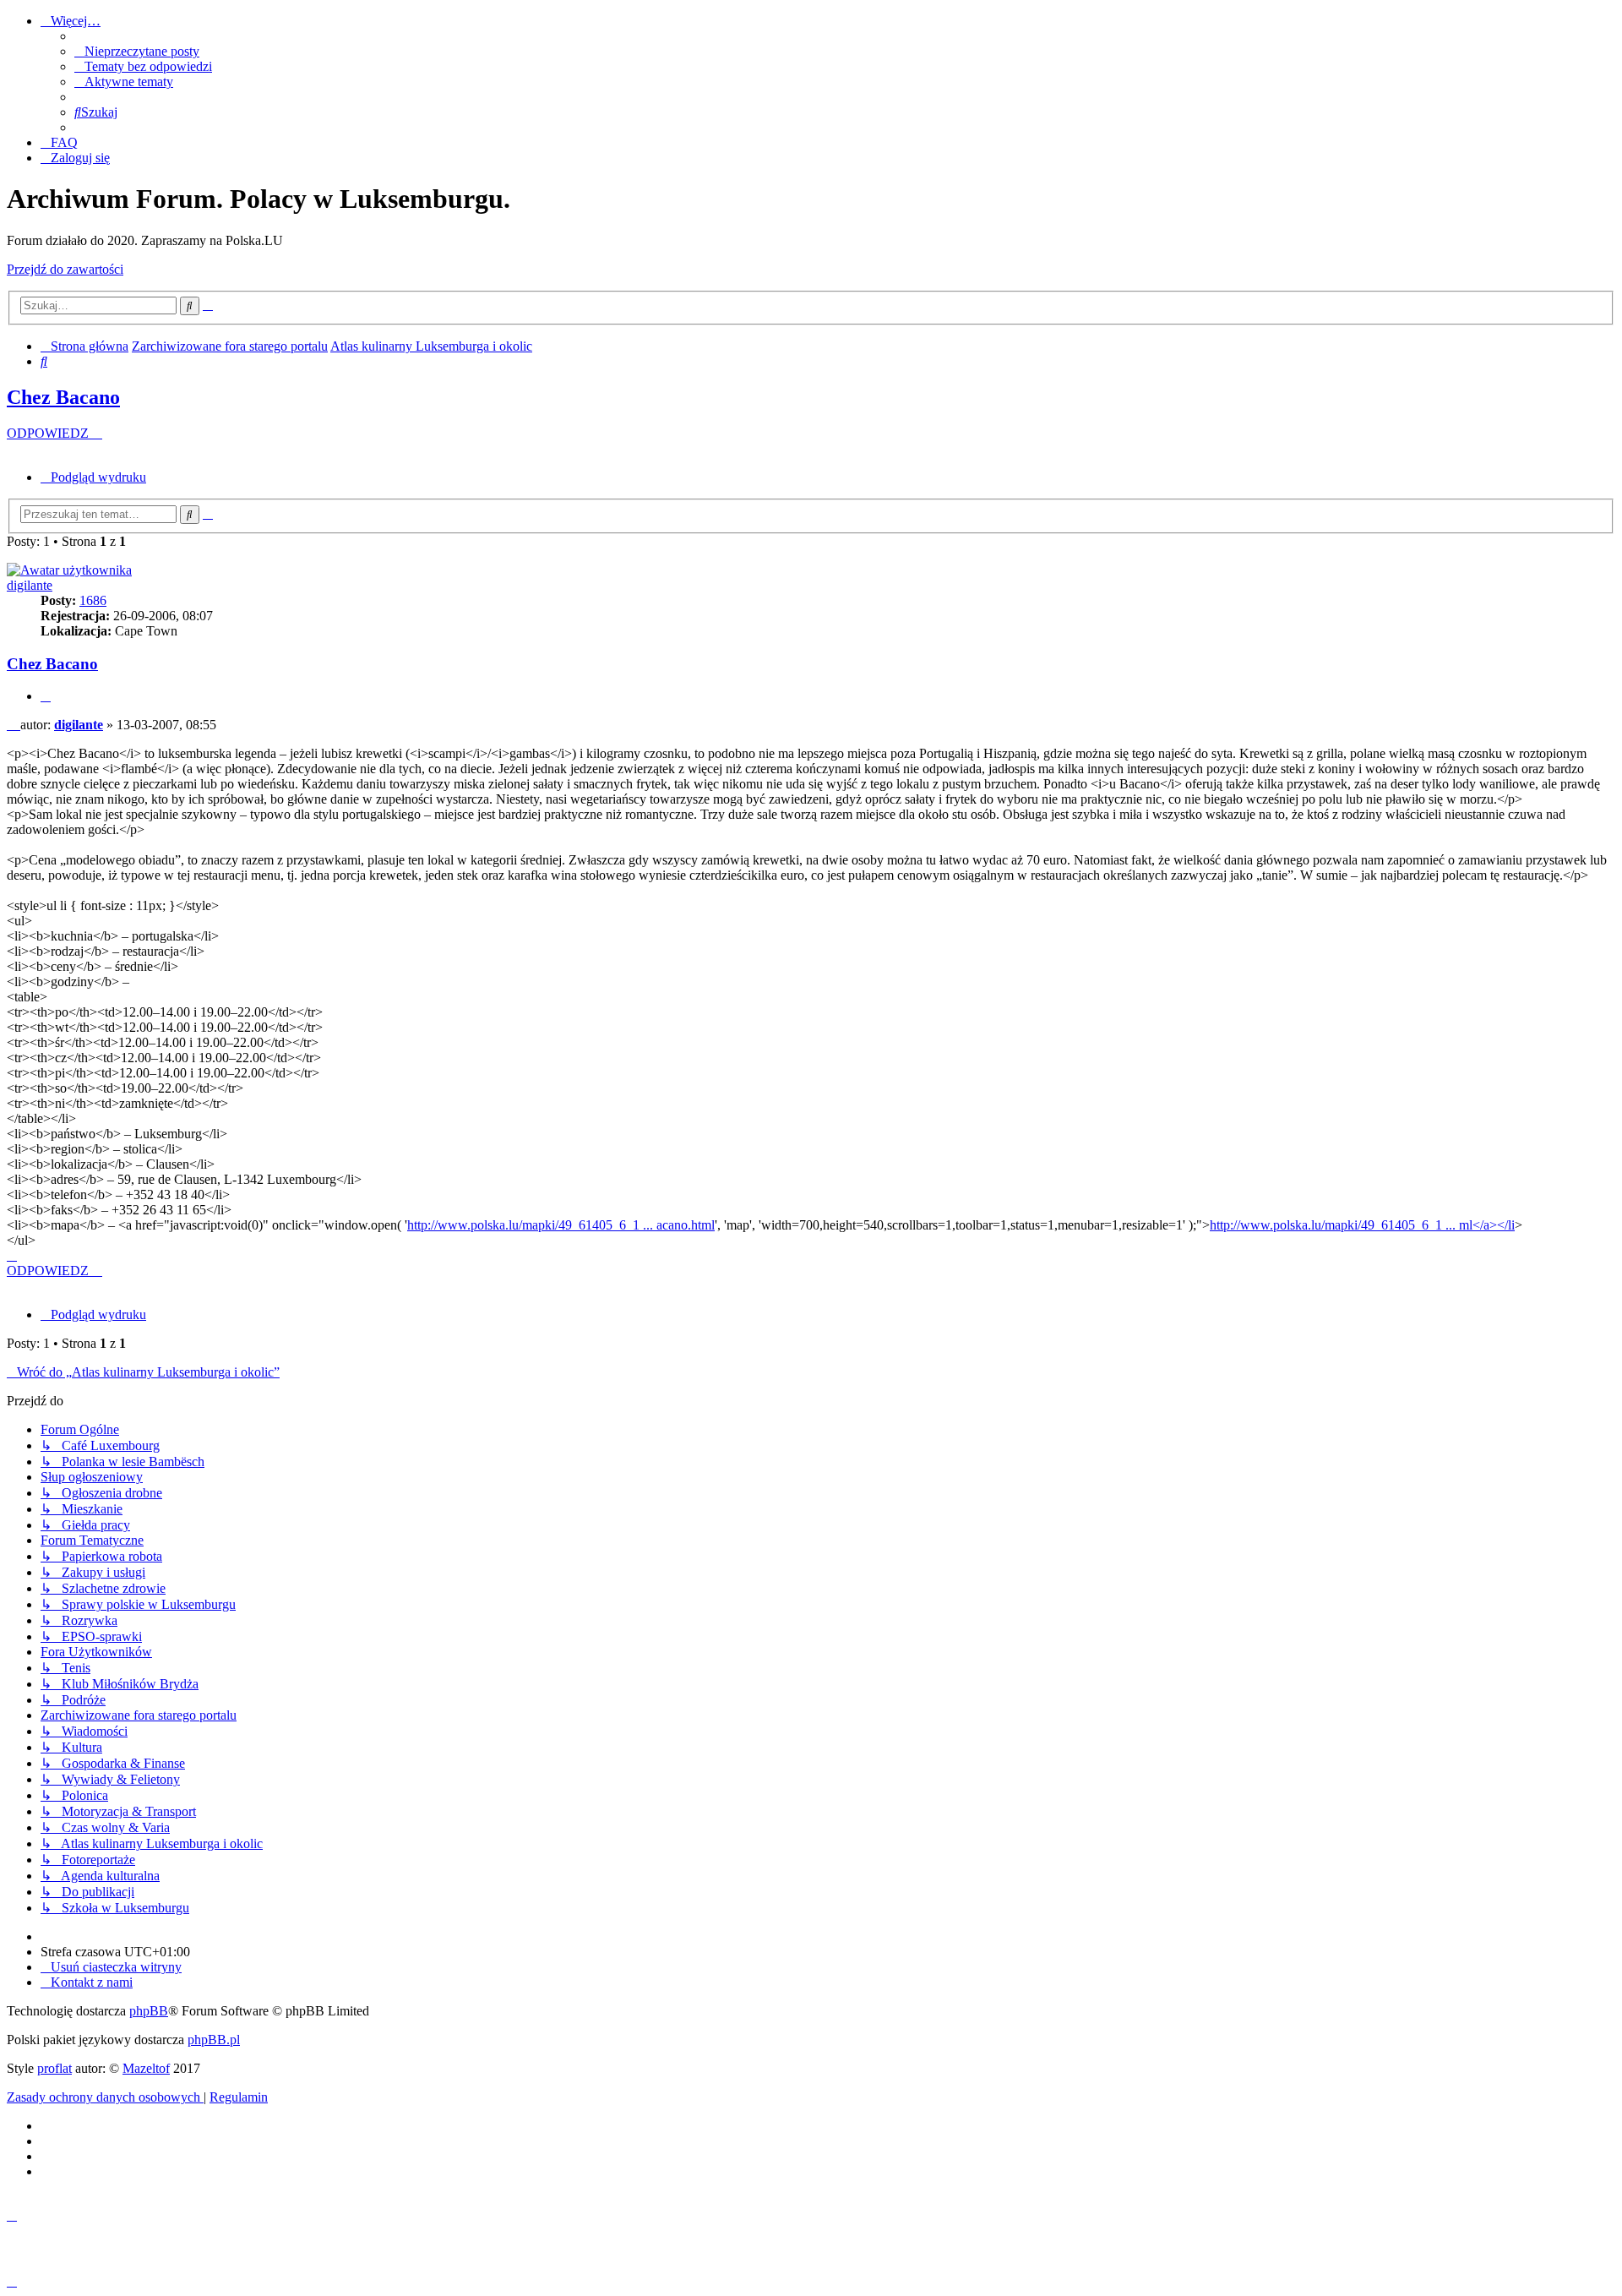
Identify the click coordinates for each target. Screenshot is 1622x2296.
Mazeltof (146, 2068)
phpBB (149, 2011)
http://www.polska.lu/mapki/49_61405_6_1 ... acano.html (561, 1225)
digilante (30, 585)
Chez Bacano (63, 397)
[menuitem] (137, 51)
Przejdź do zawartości (65, 269)
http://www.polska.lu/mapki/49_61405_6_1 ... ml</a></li (1362, 1225)
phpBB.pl (214, 2040)
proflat (54, 2068)
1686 (93, 600)
